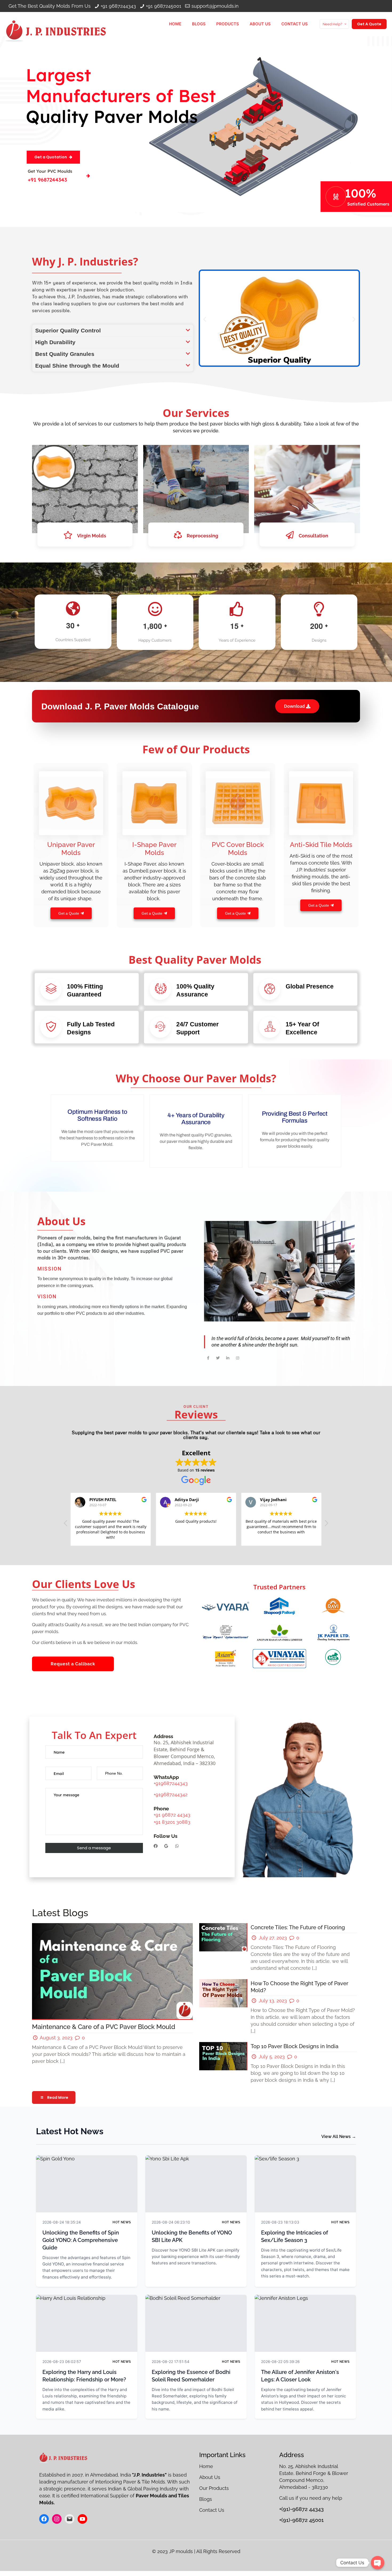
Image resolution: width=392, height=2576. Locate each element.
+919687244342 (171, 1795)
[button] (113, 330)
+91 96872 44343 (172, 1815)
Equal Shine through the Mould (77, 366)
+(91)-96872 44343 (301, 2509)
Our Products (215, 2488)
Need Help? (332, 24)
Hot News (122, 2222)
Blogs (206, 2499)
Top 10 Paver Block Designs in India (295, 2046)
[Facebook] (156, 1846)
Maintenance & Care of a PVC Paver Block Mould (104, 2027)
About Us (210, 2477)
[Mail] (70, 2519)
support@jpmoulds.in (215, 6)
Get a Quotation (51, 157)
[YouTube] (82, 2519)
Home (207, 2466)
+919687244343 (171, 1783)
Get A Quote (369, 24)
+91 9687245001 (164, 6)
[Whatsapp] (177, 1846)
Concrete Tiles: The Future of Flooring (298, 1927)
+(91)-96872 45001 (301, 2520)
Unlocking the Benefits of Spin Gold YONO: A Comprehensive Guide (81, 2240)
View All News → (339, 2137)
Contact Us (212, 2510)
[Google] (166, 1846)
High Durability (55, 342)
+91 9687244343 (118, 6)
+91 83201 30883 (172, 1822)
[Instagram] (57, 2519)
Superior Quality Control (68, 330)
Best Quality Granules (65, 354)
